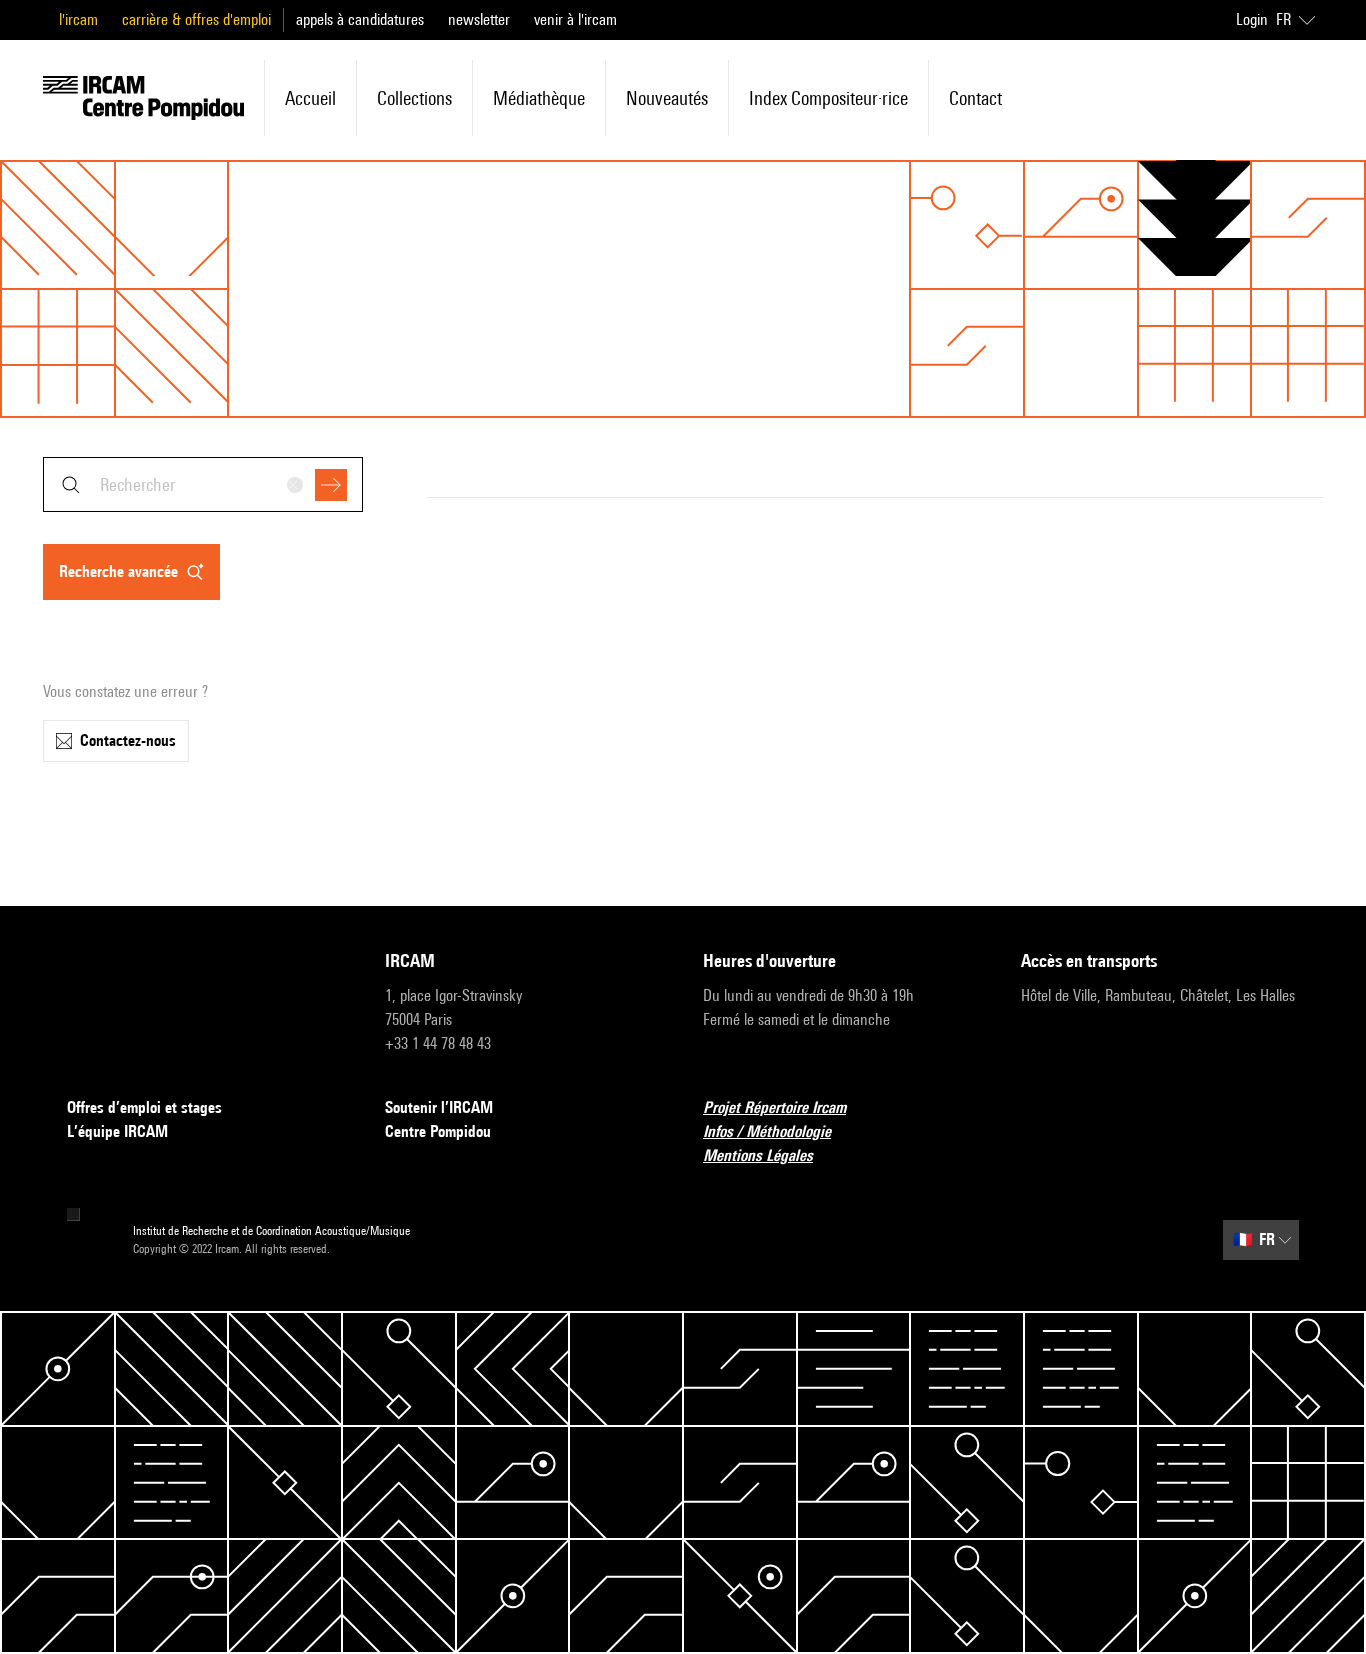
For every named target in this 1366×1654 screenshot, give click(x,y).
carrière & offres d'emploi (196, 19)
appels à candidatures (360, 19)
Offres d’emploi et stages (144, 1107)
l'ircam (78, 19)
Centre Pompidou (438, 1131)
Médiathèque (539, 98)
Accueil (310, 98)
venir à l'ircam (575, 19)
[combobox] (203, 484)
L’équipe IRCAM (117, 1131)
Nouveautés (667, 98)
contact (975, 98)
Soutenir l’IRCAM (439, 1107)
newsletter (479, 19)
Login (1252, 19)
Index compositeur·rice (828, 98)
